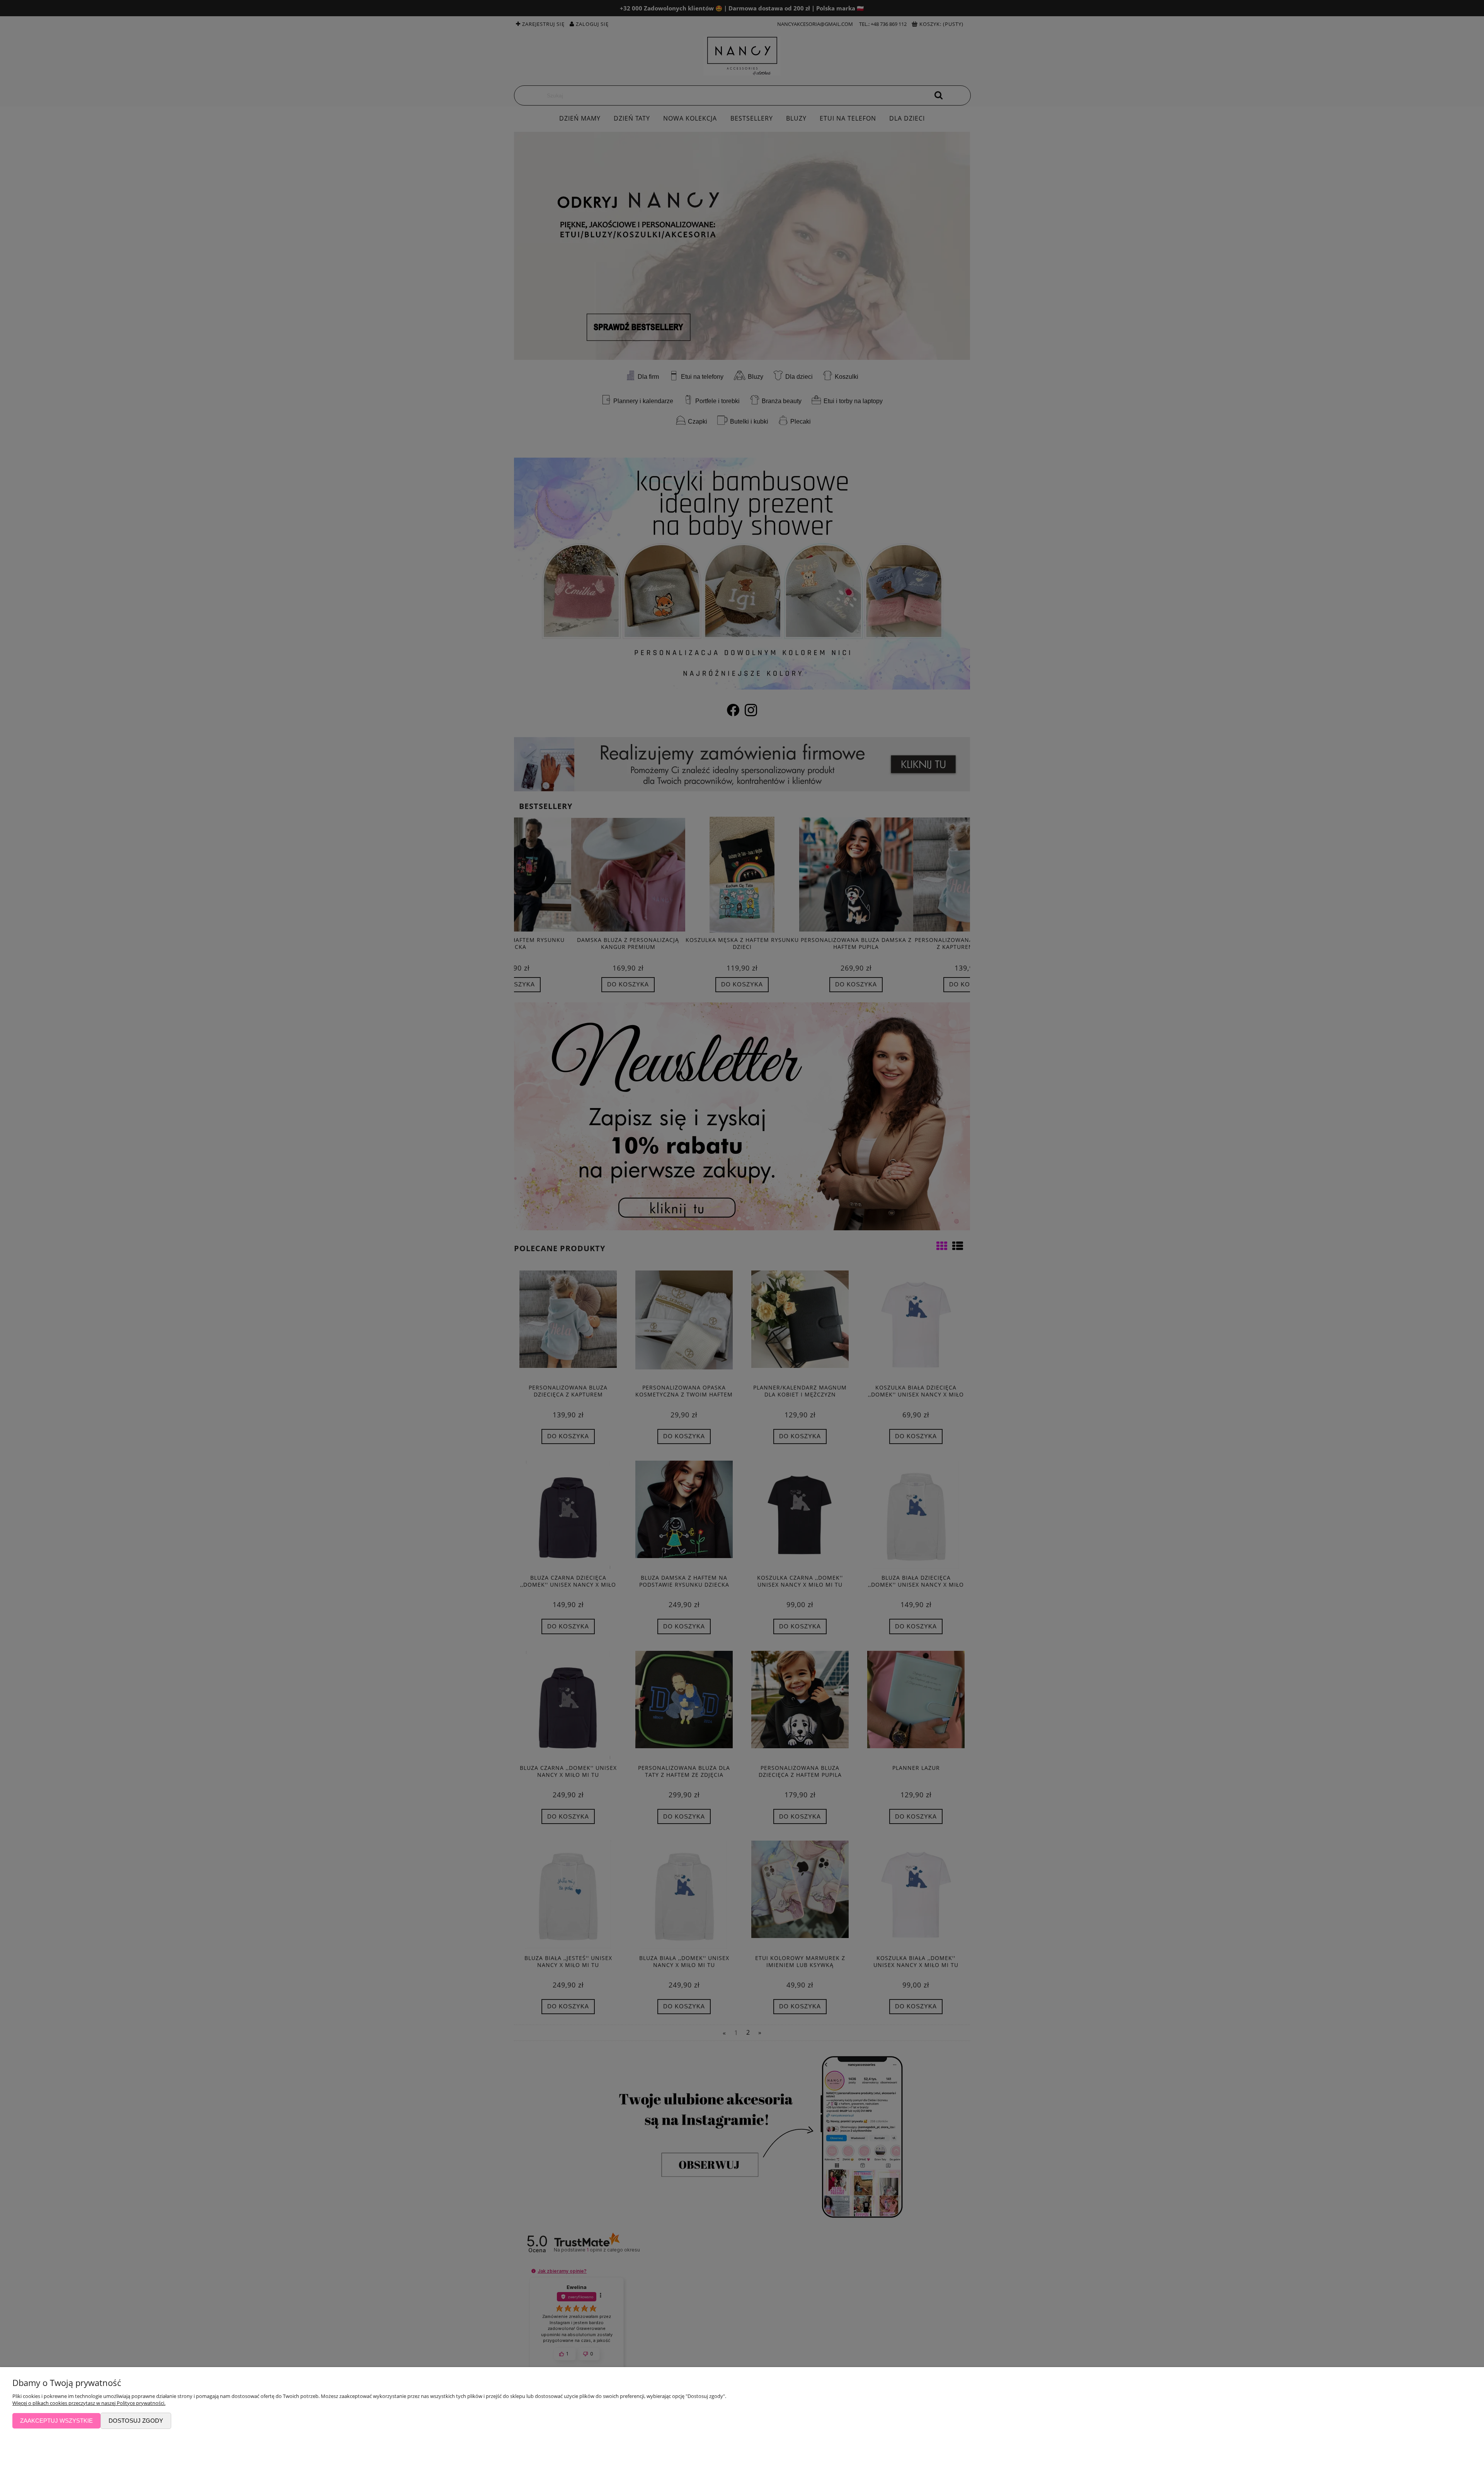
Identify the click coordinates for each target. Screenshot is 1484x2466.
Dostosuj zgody (136, 2421)
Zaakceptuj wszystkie (56, 2421)
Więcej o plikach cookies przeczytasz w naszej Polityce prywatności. (89, 2403)
